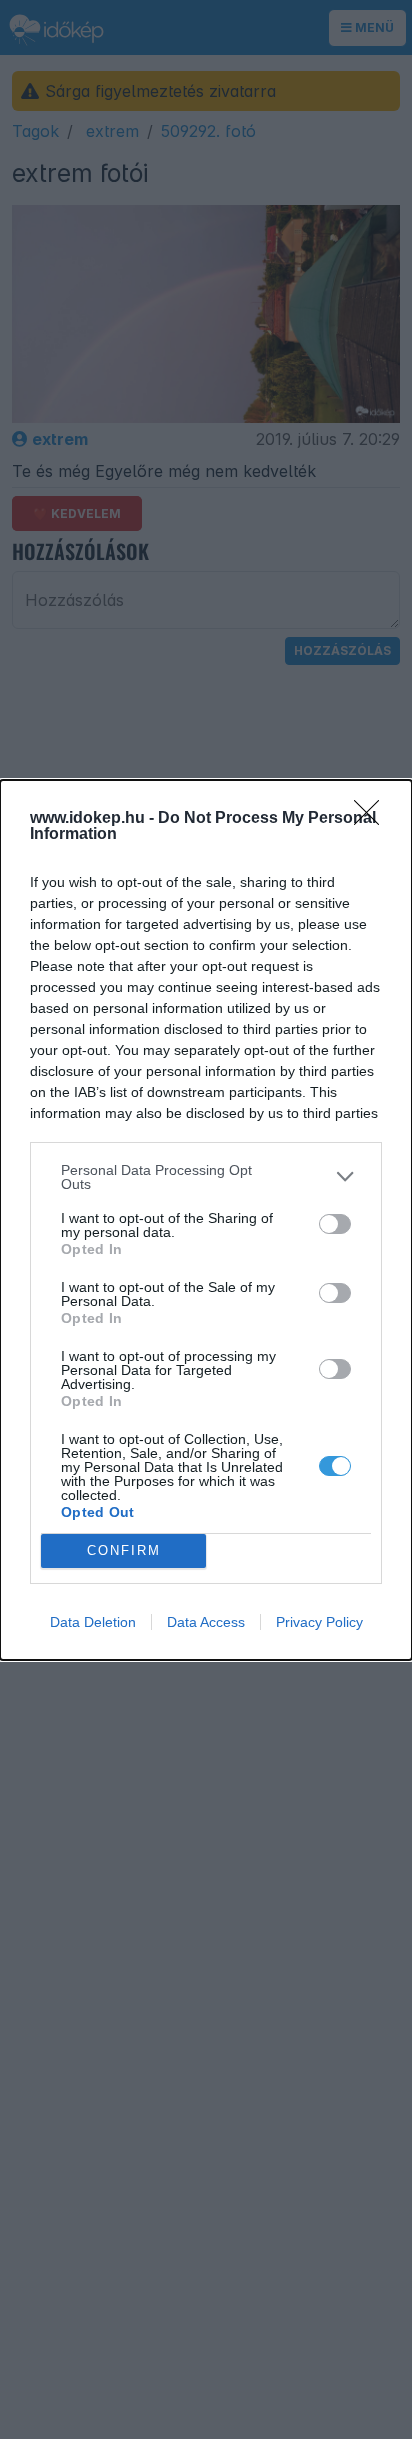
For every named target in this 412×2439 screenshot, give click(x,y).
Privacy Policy (319, 1622)
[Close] (373, 819)
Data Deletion (93, 1622)
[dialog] (206, 1220)
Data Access (206, 1622)
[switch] (335, 1224)
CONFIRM (124, 1550)
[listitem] (206, 1177)
